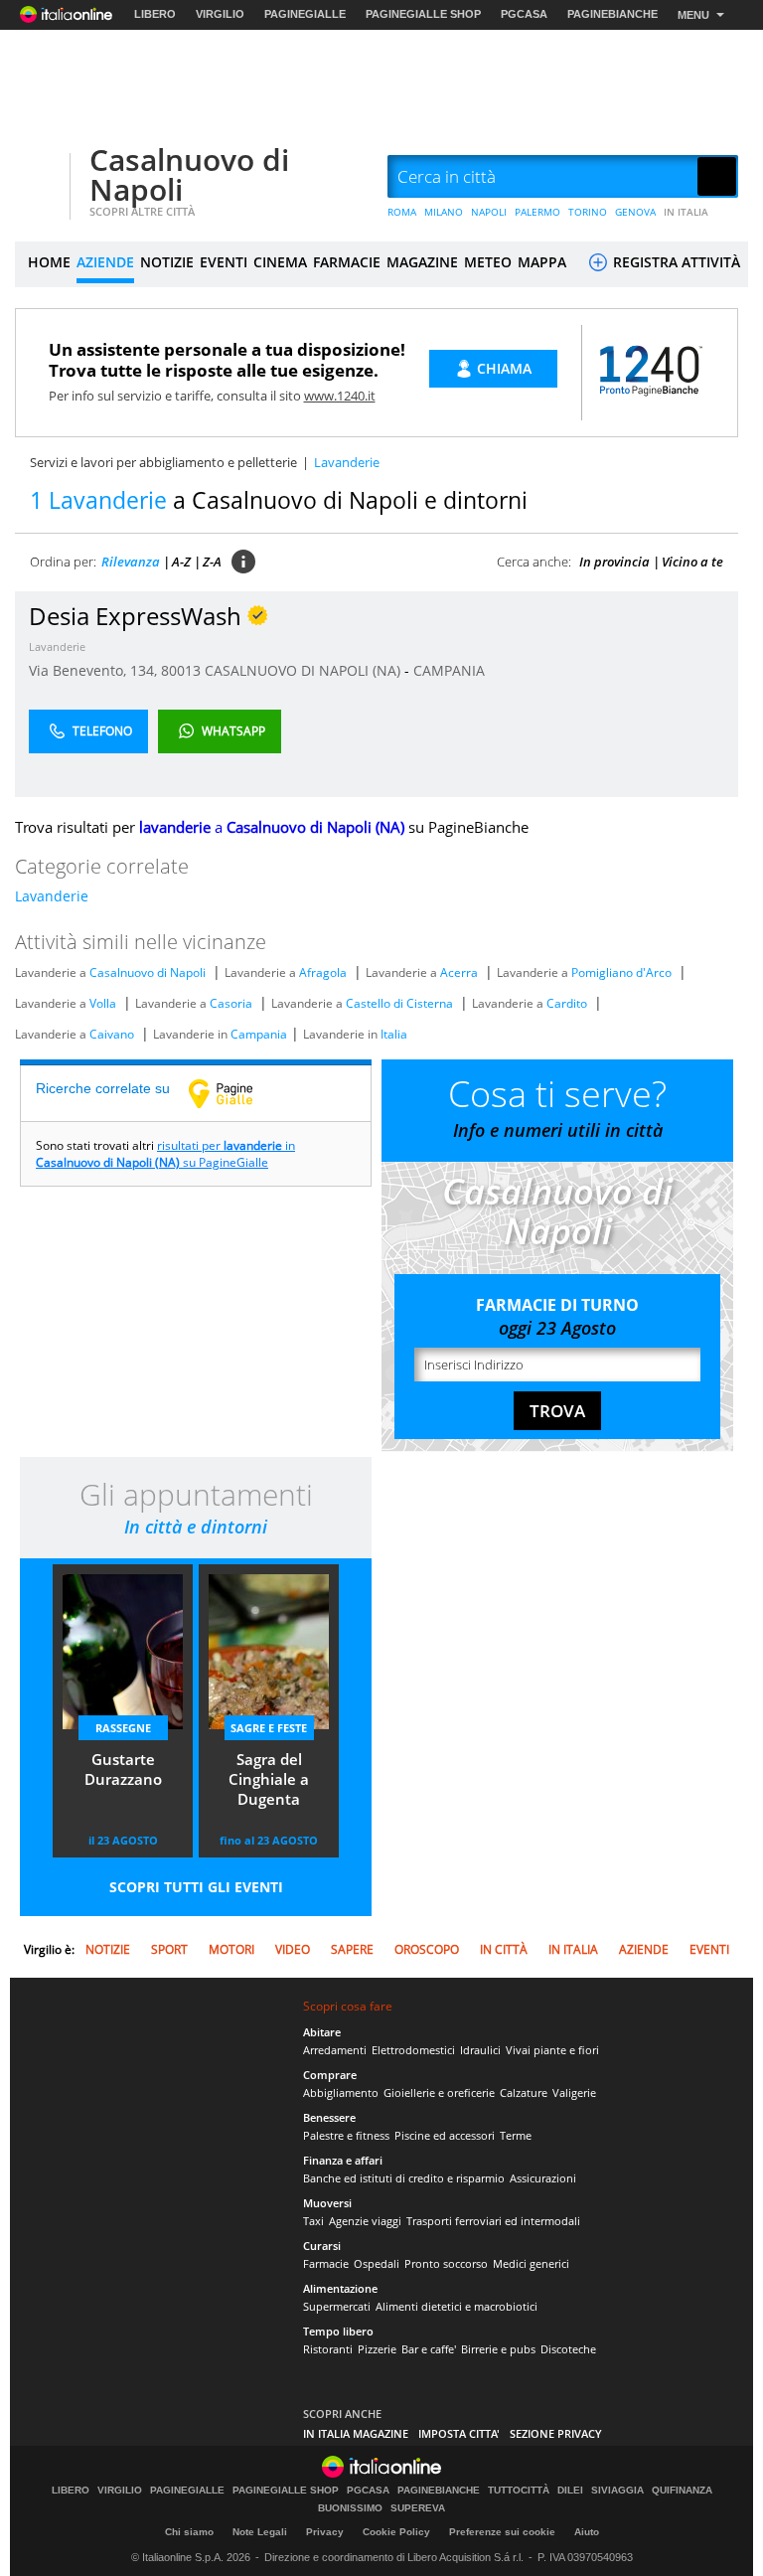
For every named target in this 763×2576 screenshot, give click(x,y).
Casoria (231, 1003)
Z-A (212, 562)
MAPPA (542, 262)
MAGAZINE (422, 262)
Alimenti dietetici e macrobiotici (457, 2306)
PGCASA (524, 14)
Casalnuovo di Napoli (189, 174)
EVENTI (224, 262)
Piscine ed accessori (445, 2135)
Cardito (567, 1003)
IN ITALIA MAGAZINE (356, 2433)
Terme (516, 2135)
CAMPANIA (449, 670)
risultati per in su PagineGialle (165, 1154)
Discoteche (568, 2349)
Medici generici (531, 2263)
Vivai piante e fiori (552, 2050)
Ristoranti (328, 2349)
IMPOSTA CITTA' (459, 2433)
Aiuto (587, 2532)
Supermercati (337, 2306)
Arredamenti (335, 2050)
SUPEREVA (418, 2508)
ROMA (402, 212)
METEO (488, 262)
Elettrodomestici (413, 2050)
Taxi (313, 2221)
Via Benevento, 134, (95, 670)
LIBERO (155, 14)
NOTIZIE (167, 262)
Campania (259, 1034)
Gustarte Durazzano (123, 1769)
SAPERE (352, 1949)
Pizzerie (377, 2349)
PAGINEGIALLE (305, 14)
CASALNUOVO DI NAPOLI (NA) (305, 670)
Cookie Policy (396, 2532)
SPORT (169, 1949)
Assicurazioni (543, 2178)
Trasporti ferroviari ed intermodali (493, 2221)
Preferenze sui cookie (502, 2532)
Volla (103, 1003)
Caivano (112, 1034)
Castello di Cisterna (399, 1003)
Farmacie (326, 2263)
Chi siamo (189, 2532)
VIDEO (293, 1949)
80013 (181, 670)
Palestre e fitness (346, 2135)
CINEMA (280, 262)
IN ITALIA (686, 212)
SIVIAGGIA (617, 2491)
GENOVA (635, 212)
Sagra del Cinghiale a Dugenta (269, 1779)
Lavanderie (57, 646)
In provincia (614, 562)
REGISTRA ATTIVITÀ (675, 262)
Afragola (323, 972)
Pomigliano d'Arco (621, 972)
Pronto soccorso (446, 2263)
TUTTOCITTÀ (519, 2491)
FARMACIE (347, 262)
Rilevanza (131, 562)
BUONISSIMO (350, 2508)
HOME (49, 262)
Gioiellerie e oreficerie (439, 2093)
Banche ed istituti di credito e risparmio (404, 2178)
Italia (394, 1034)
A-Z (181, 562)
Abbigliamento (341, 2093)
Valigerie (574, 2093)
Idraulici (480, 2050)
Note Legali (260, 2532)
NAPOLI (489, 212)
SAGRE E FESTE (269, 1728)
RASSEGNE (123, 1728)
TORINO (588, 212)
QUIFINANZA (682, 2491)
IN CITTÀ (504, 1949)
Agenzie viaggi (365, 2221)
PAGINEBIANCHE (612, 14)
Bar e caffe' (429, 2349)
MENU (693, 15)
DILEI (570, 2491)
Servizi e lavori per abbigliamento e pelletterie (163, 462)
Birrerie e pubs (498, 2349)
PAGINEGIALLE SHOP (423, 14)
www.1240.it (340, 396)
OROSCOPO (427, 1949)
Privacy (325, 2532)
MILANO (444, 212)
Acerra (459, 972)
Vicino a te (692, 562)
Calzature (524, 2093)
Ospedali (377, 2263)
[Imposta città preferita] (40, 177)
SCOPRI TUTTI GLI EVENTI (196, 1887)
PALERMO (537, 212)
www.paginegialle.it (235, 1093)
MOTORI (231, 1949)
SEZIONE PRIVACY (556, 2433)
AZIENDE (105, 262)
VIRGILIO (220, 14)
